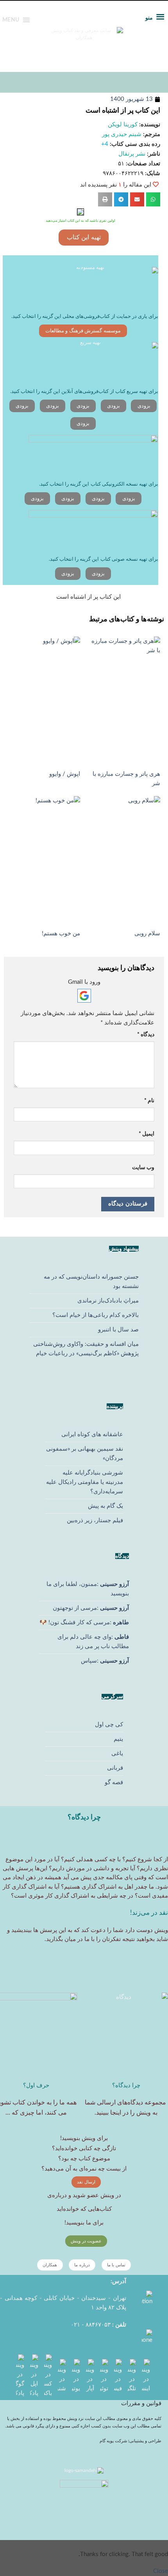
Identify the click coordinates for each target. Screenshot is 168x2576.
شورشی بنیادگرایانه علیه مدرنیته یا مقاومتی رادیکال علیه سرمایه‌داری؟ (85, 1482)
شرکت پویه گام (114, 2441)
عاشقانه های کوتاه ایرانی (92, 1434)
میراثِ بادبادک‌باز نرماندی (108, 1301)
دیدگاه (146, 1035)
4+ (105, 144)
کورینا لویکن (123, 125)
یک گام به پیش (105, 1506)
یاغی (117, 1754)
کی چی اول (109, 1725)
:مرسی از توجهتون (91, 1608)
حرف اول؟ (36, 2085)
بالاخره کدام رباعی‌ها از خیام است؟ (96, 1315)
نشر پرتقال (132, 154)
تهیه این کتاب (84, 237)
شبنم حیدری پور (122, 134)
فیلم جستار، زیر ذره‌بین (95, 1520)
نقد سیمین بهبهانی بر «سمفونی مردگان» (85, 1454)
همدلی (85, 1859)
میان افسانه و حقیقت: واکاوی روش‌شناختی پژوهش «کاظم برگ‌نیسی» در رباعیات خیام (86, 1349)
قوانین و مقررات (141, 2403)
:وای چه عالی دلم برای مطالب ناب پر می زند (93, 1642)
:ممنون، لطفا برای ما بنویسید (88, 1589)
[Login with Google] (84, 996)
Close (161, 2571)
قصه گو (114, 1782)
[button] (153, 199)
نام (149, 1101)
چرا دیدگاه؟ (126, 2085)
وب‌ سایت (143, 1168)
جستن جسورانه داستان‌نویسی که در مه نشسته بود (91, 1282)
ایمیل (147, 1134)
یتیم (118, 1739)
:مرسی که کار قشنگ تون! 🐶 (84, 1623)
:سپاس (105, 1661)
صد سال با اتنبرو (118, 1330)
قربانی (115, 1768)
